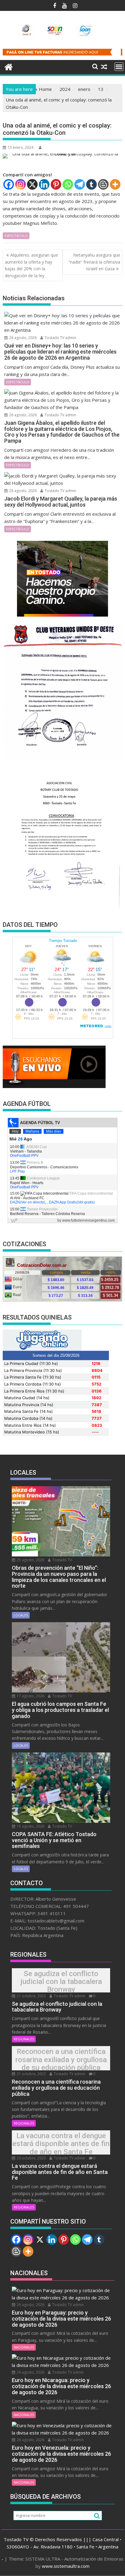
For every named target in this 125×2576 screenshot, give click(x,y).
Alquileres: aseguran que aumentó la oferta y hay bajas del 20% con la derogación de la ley (31, 265)
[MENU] (119, 67)
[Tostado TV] (9, 66)
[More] (115, 184)
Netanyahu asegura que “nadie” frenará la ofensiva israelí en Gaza (94, 262)
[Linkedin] (44, 184)
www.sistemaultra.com (66, 2566)
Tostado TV (62, 1560)
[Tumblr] (91, 184)
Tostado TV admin (60, 338)
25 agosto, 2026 (30, 1560)
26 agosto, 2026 (22, 338)
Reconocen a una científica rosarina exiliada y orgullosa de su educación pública (61, 2060)
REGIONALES (24, 2039)
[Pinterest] (56, 184)
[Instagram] (20, 184)
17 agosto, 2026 (30, 1696)
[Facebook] (9, 184)
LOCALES (21, 1615)
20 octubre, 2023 (31, 2158)
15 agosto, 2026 (30, 1826)
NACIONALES (24, 2347)
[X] (32, 184)
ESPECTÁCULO (16, 236)
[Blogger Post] (103, 184)
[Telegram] (80, 184)
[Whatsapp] (68, 184)
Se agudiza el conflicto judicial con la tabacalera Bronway (61, 1982)
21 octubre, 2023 (31, 1996)
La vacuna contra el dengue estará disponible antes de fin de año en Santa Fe (61, 2144)
